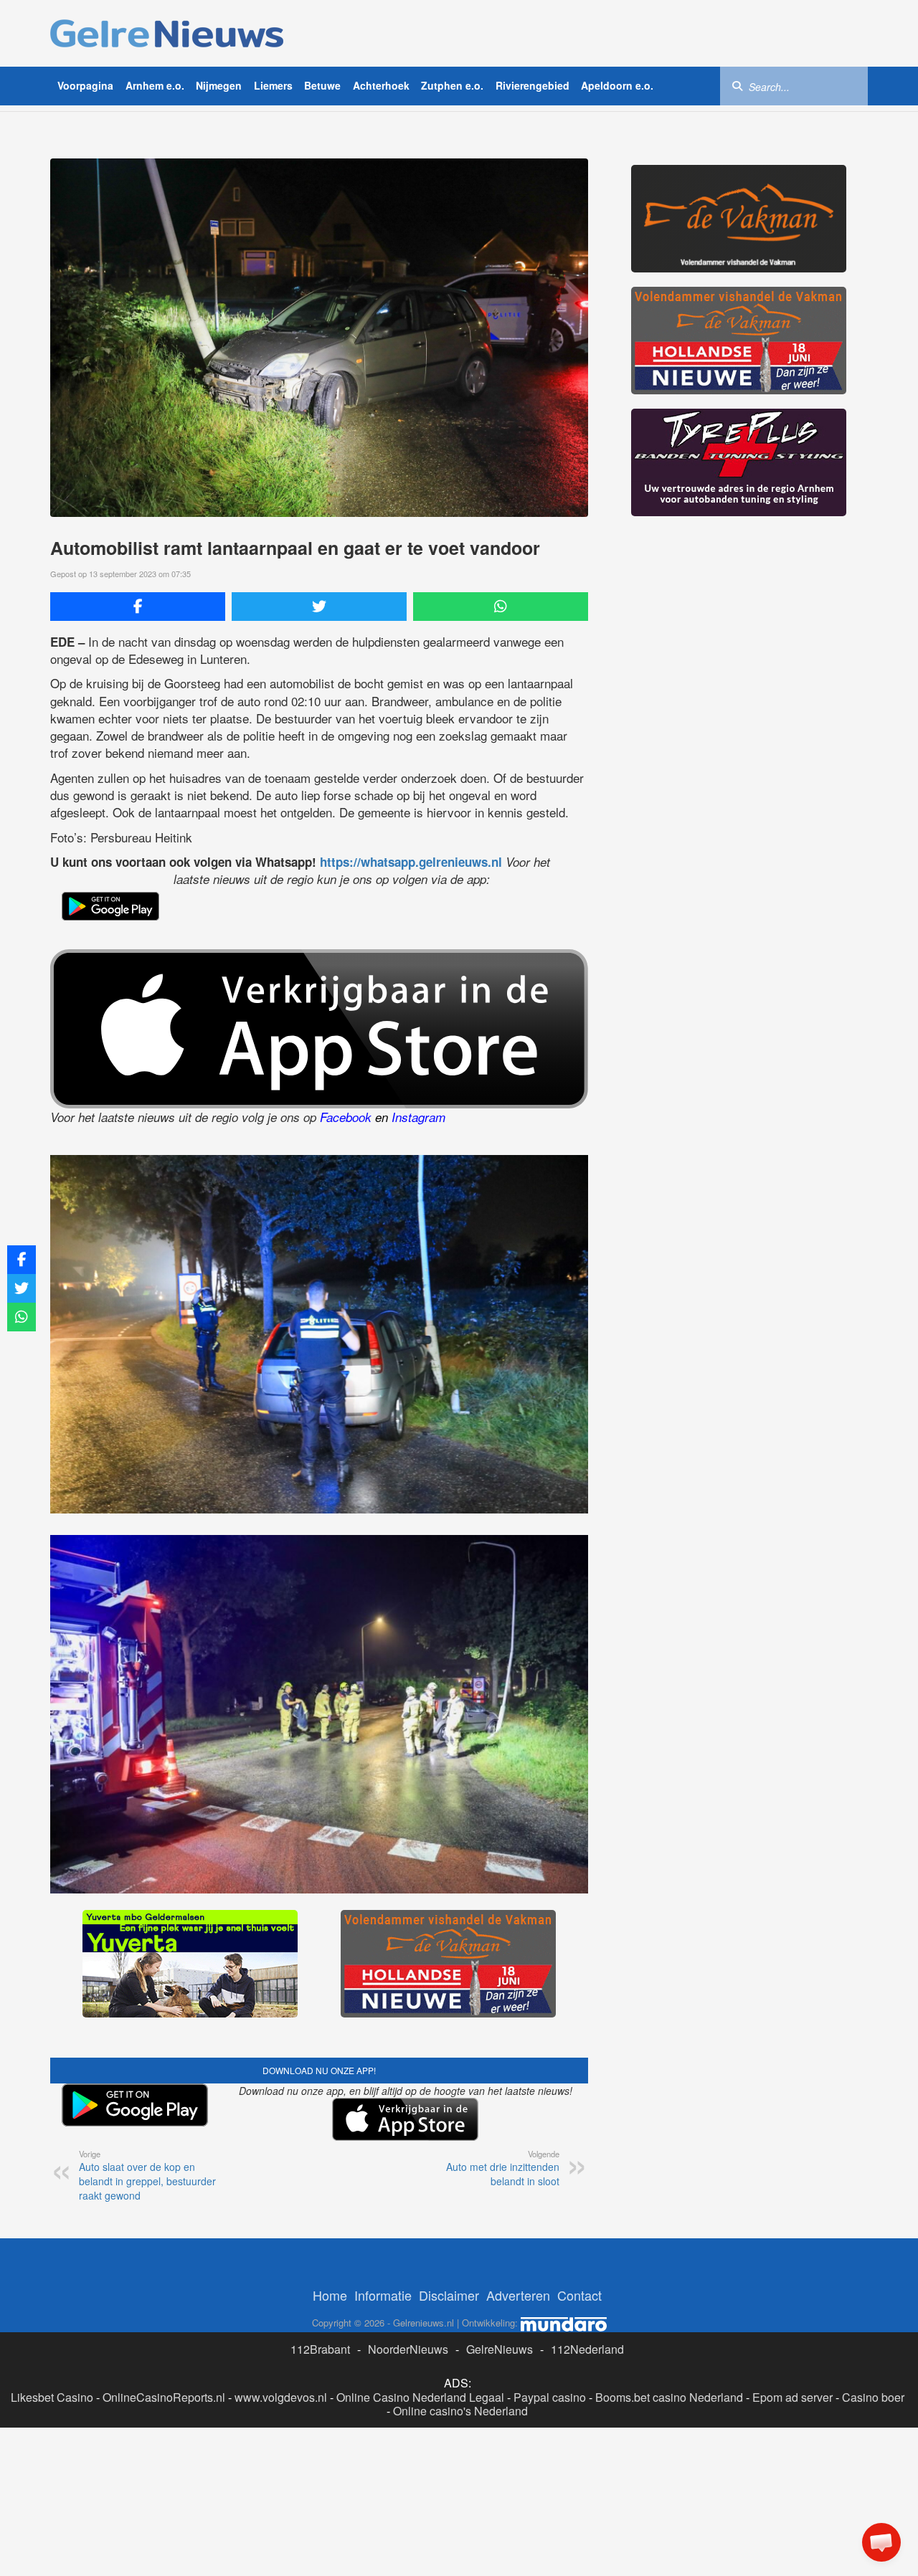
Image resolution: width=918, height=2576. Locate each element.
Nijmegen (219, 85)
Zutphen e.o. (452, 85)
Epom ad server (792, 2397)
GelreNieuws (500, 2349)
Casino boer (873, 2397)
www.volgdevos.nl (281, 2397)
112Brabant (320, 2349)
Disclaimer (449, 2295)
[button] (881, 2542)
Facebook (346, 1117)
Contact (579, 2295)
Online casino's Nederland (460, 2411)
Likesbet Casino (52, 2397)
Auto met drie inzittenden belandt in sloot (503, 2168)
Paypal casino (550, 2397)
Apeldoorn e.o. (617, 85)
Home (330, 2295)
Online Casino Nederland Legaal (420, 2397)
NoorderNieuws (408, 2349)
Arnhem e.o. (155, 85)
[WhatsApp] (501, 607)
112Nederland (587, 2349)
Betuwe (322, 85)
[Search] (737, 85)
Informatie (383, 2295)
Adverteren (518, 2295)
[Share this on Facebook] (138, 607)
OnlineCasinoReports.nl (164, 2397)
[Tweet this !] (319, 607)
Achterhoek (381, 85)
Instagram (418, 1117)
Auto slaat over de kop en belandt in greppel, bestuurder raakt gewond (147, 2175)
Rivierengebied (533, 85)
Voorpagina (85, 85)
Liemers (273, 85)
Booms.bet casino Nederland (669, 2397)
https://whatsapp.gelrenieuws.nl (411, 862)
